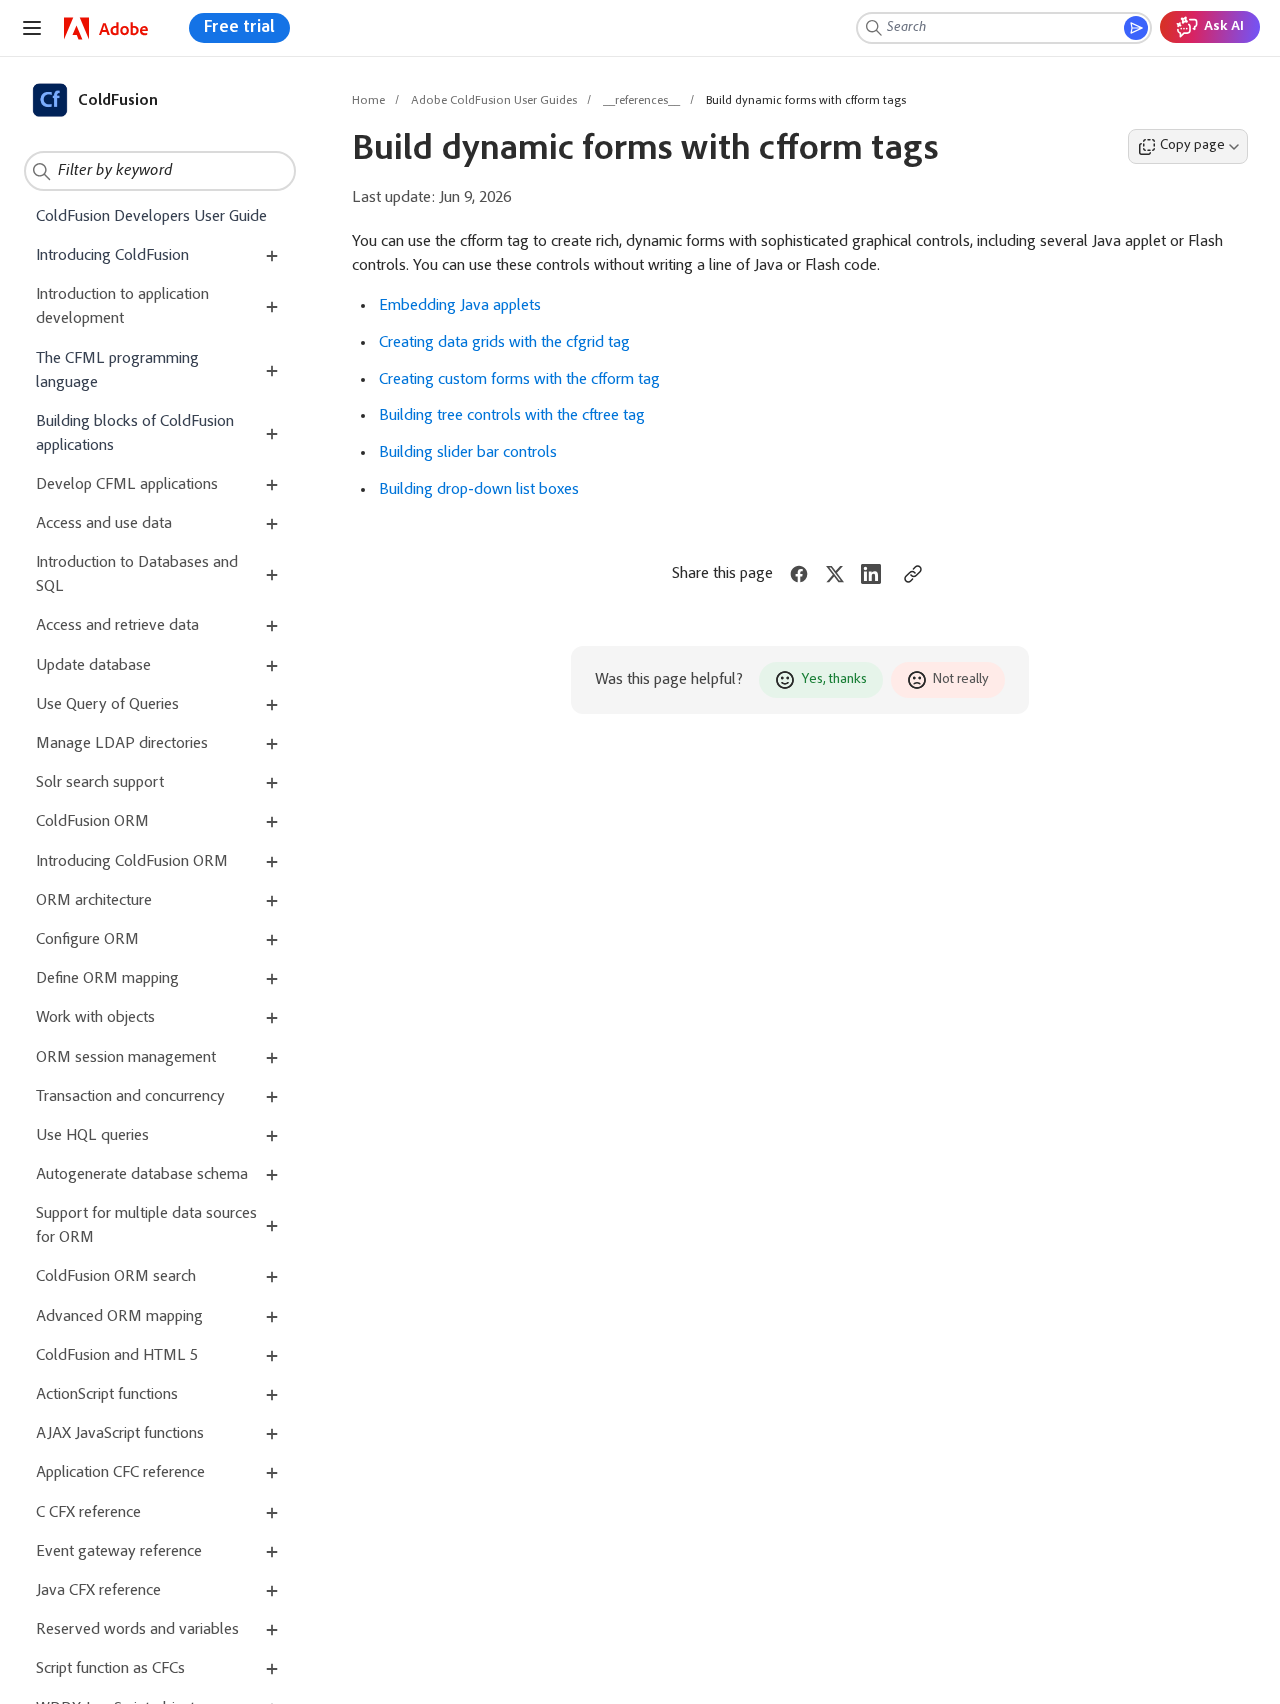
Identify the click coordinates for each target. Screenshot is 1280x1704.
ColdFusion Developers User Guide (151, 217)
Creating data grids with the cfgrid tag (504, 343)
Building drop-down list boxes (479, 490)
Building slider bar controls (468, 453)
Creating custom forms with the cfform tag (519, 380)
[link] (106, 28)
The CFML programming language (117, 371)
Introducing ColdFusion (112, 256)
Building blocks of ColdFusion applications (135, 434)
